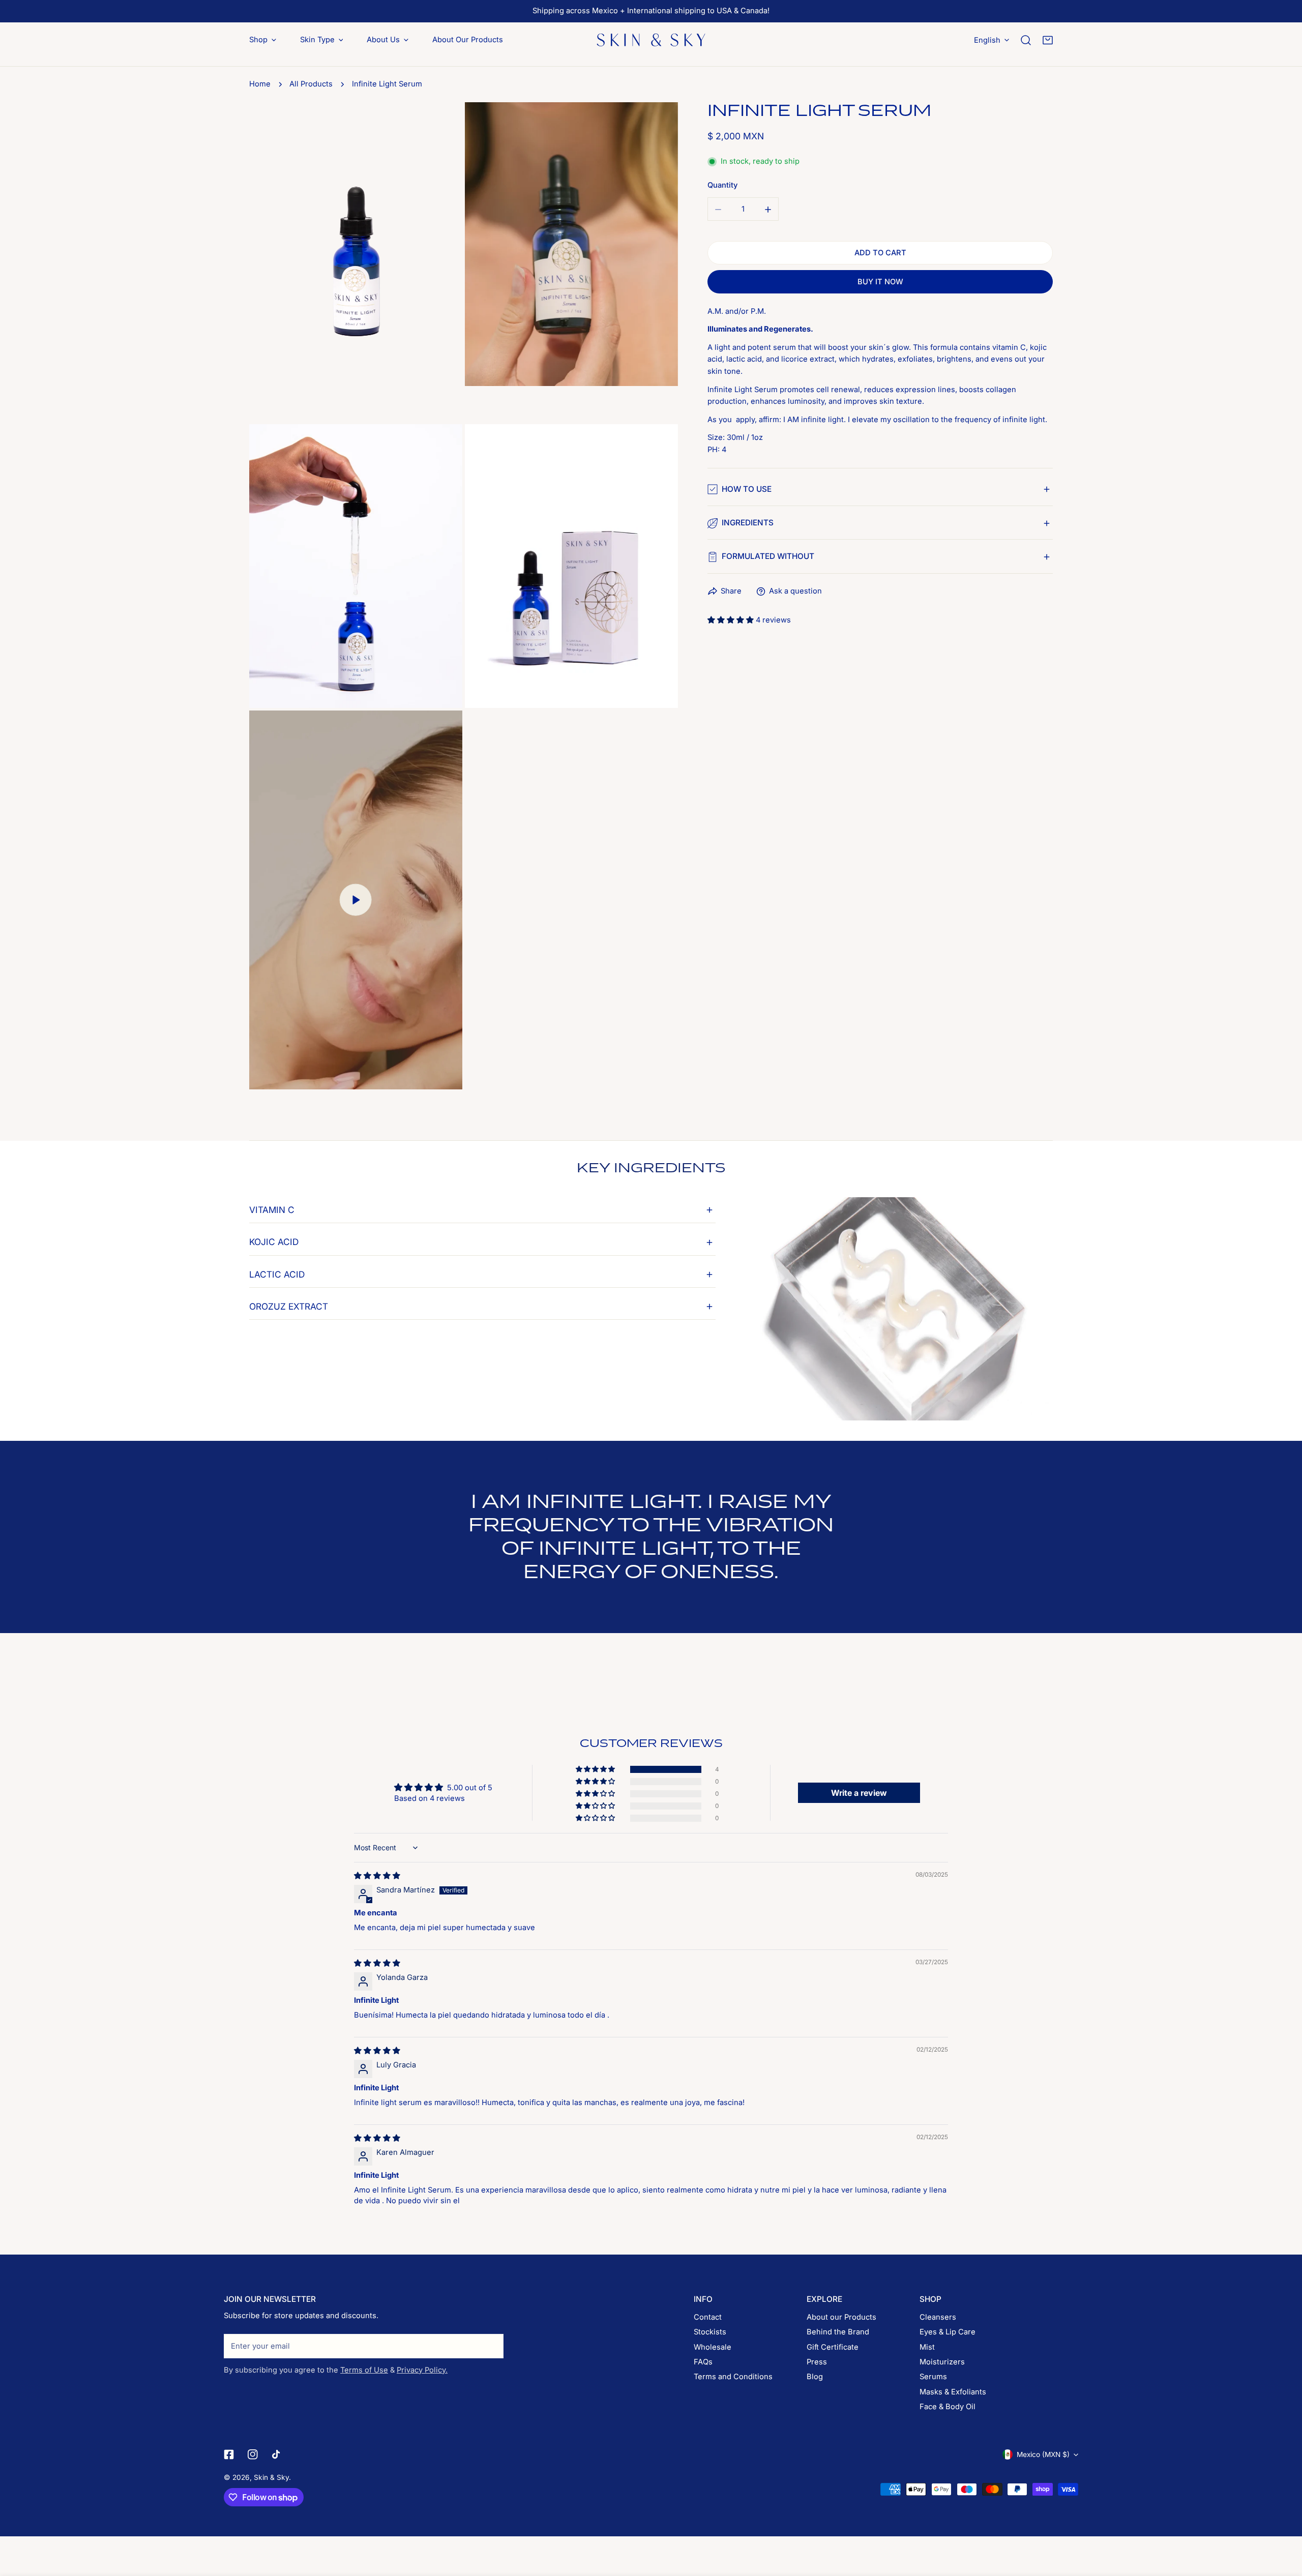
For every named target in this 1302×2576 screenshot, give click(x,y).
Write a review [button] (859, 1793)
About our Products (841, 2317)
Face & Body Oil (948, 2407)
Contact (708, 2317)
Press (817, 2362)
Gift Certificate (833, 2347)
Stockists (710, 2332)
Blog (815, 2377)
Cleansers (938, 2317)
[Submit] (491, 2346)
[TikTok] (277, 2454)
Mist (927, 2347)
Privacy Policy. (422, 2370)
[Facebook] (229, 2454)
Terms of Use (364, 2370)
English (987, 40)
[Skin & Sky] (651, 40)
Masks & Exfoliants (953, 2392)
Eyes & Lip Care (948, 2332)
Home (260, 84)
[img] (377, 1876)
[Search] (1026, 40)
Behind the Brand (838, 2332)
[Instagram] (253, 2454)
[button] (1048, 40)
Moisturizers (942, 2362)
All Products (311, 84)
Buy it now (880, 282)
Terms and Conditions (733, 2377)
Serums (933, 2377)
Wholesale (713, 2347)
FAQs (703, 2362)
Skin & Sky (271, 2477)
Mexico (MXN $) (1043, 2454)
